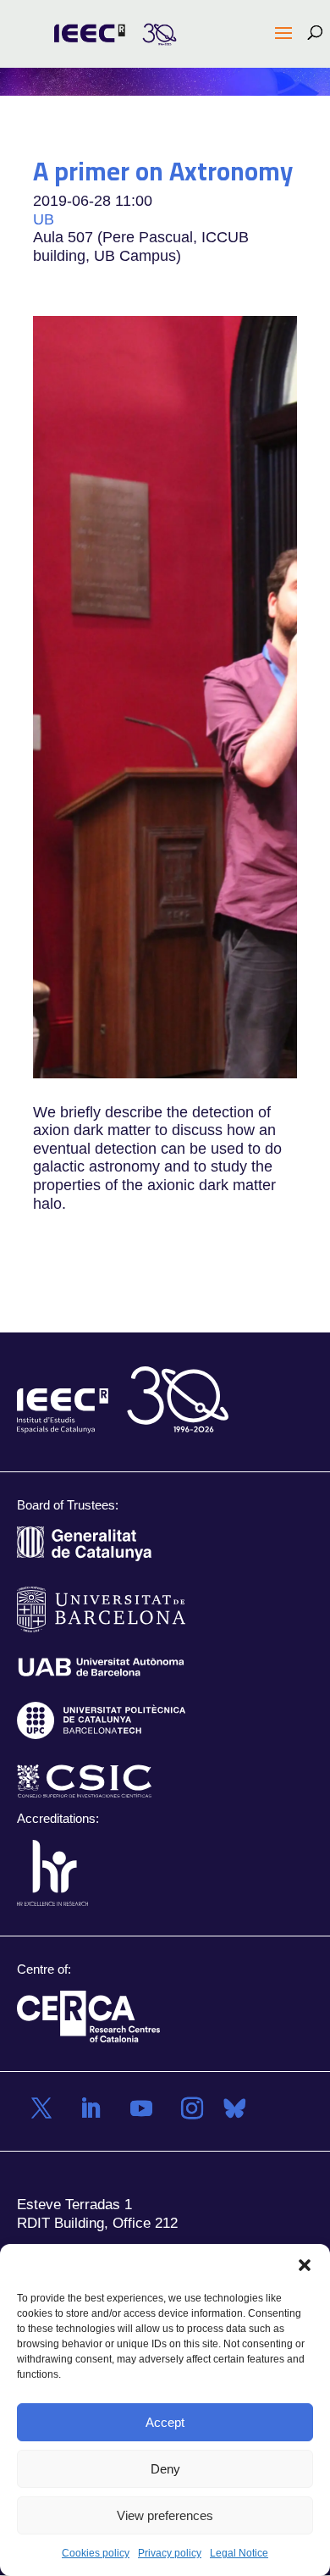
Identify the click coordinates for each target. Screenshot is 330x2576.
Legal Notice (239, 2553)
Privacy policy (170, 2553)
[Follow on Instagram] (192, 2108)
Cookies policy (96, 2553)
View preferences (165, 2515)
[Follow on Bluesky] (234, 2108)
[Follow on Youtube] (141, 2108)
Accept (165, 2422)
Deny (165, 2469)
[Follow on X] (41, 2108)
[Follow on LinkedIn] (91, 2108)
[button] (305, 2265)
